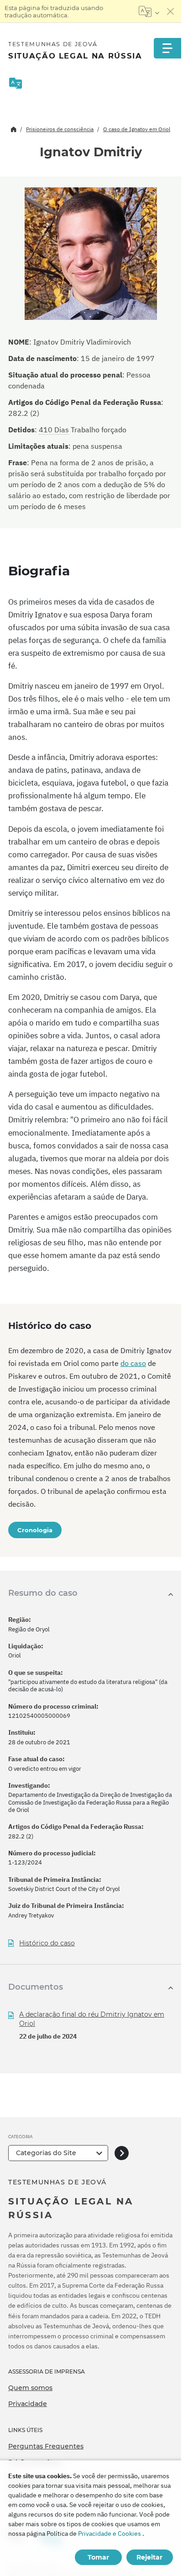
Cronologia (35, 1530)
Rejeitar (149, 2557)
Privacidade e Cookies (110, 2534)
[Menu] (167, 48)
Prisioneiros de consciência (60, 129)
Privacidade (28, 2404)
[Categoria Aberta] (122, 2153)
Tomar (98, 2557)
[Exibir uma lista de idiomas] (149, 11)
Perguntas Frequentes (46, 2446)
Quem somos (30, 2388)
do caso (133, 1363)
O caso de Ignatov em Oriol (137, 129)
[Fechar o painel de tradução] (171, 11)
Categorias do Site (46, 2153)
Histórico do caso (47, 1943)
